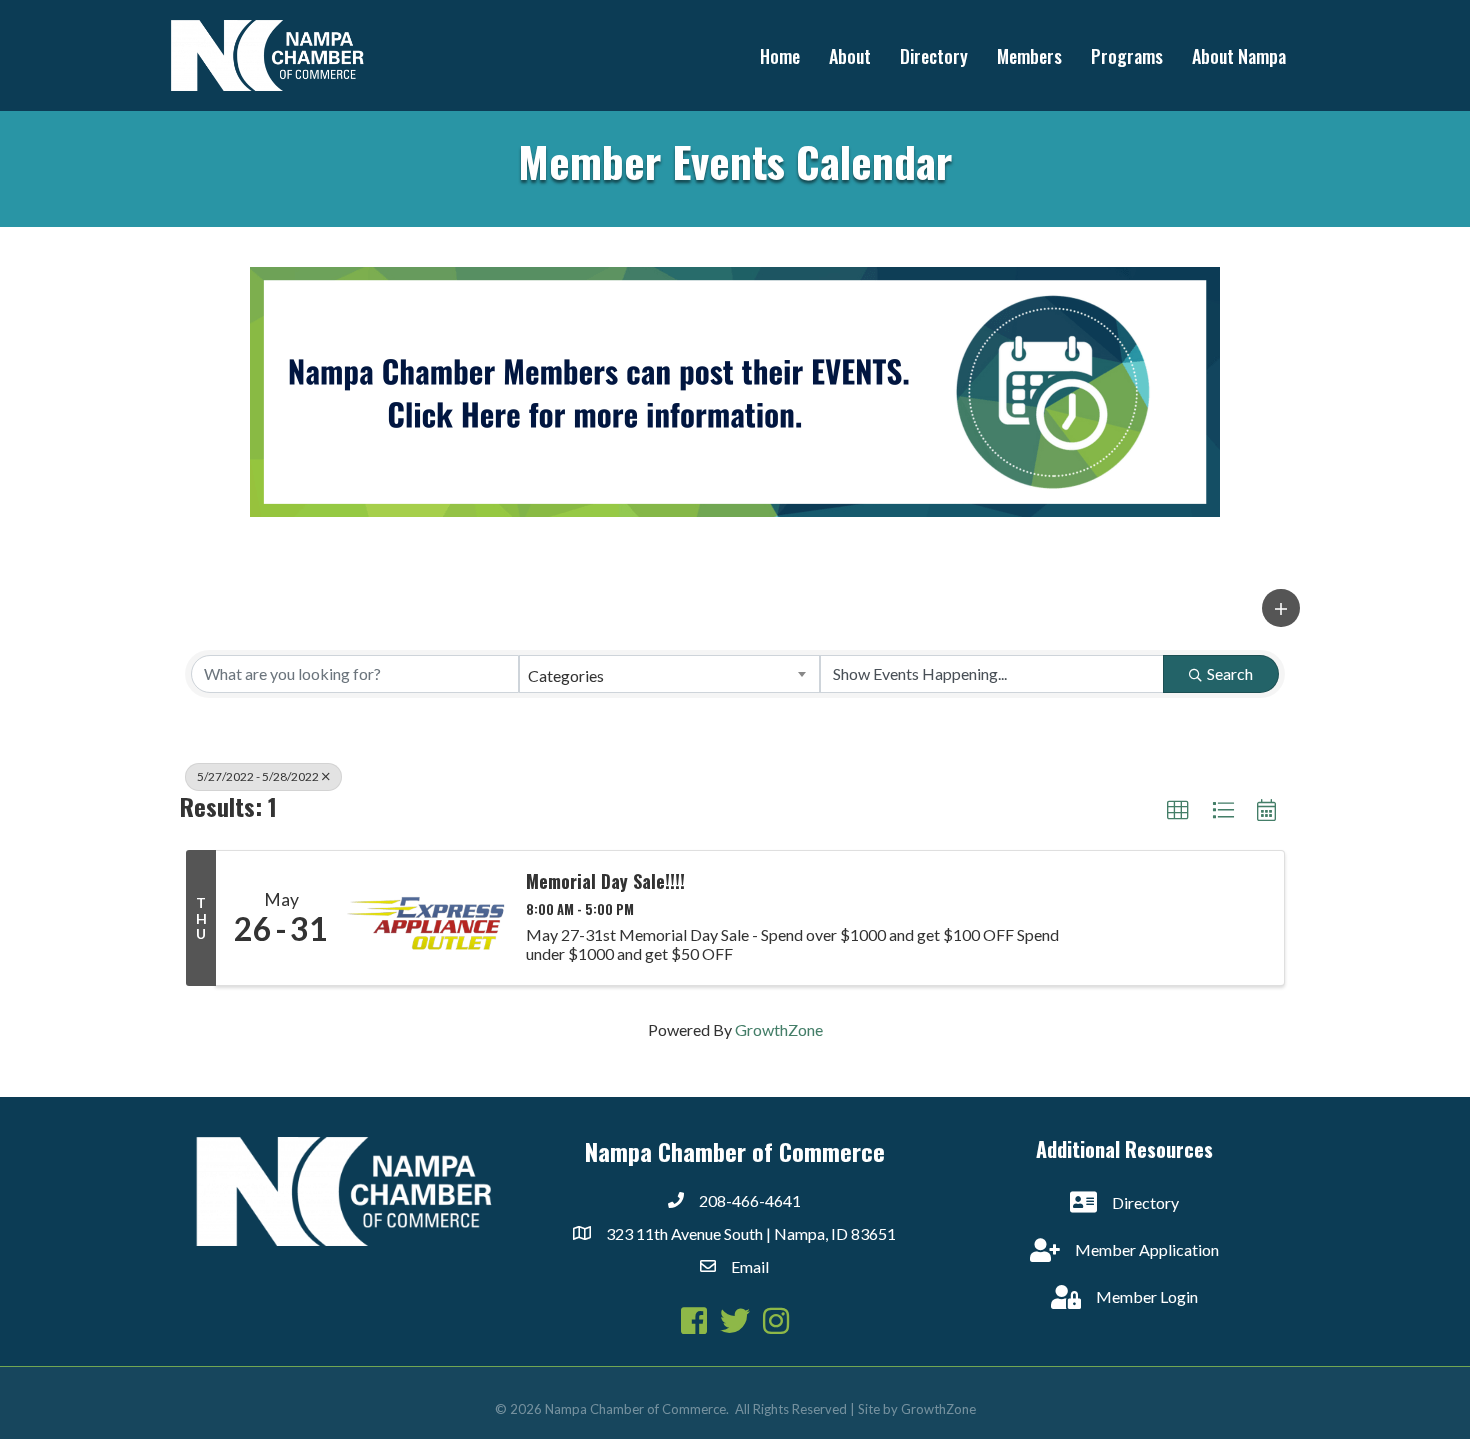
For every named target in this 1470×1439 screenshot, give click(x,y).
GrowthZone (779, 1029)
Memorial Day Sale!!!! (605, 882)
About (850, 56)
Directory (934, 56)
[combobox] (670, 674)
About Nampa (1239, 56)
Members (1029, 56)
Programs (1127, 56)
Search (1230, 673)
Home (780, 56)
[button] (1281, 608)
